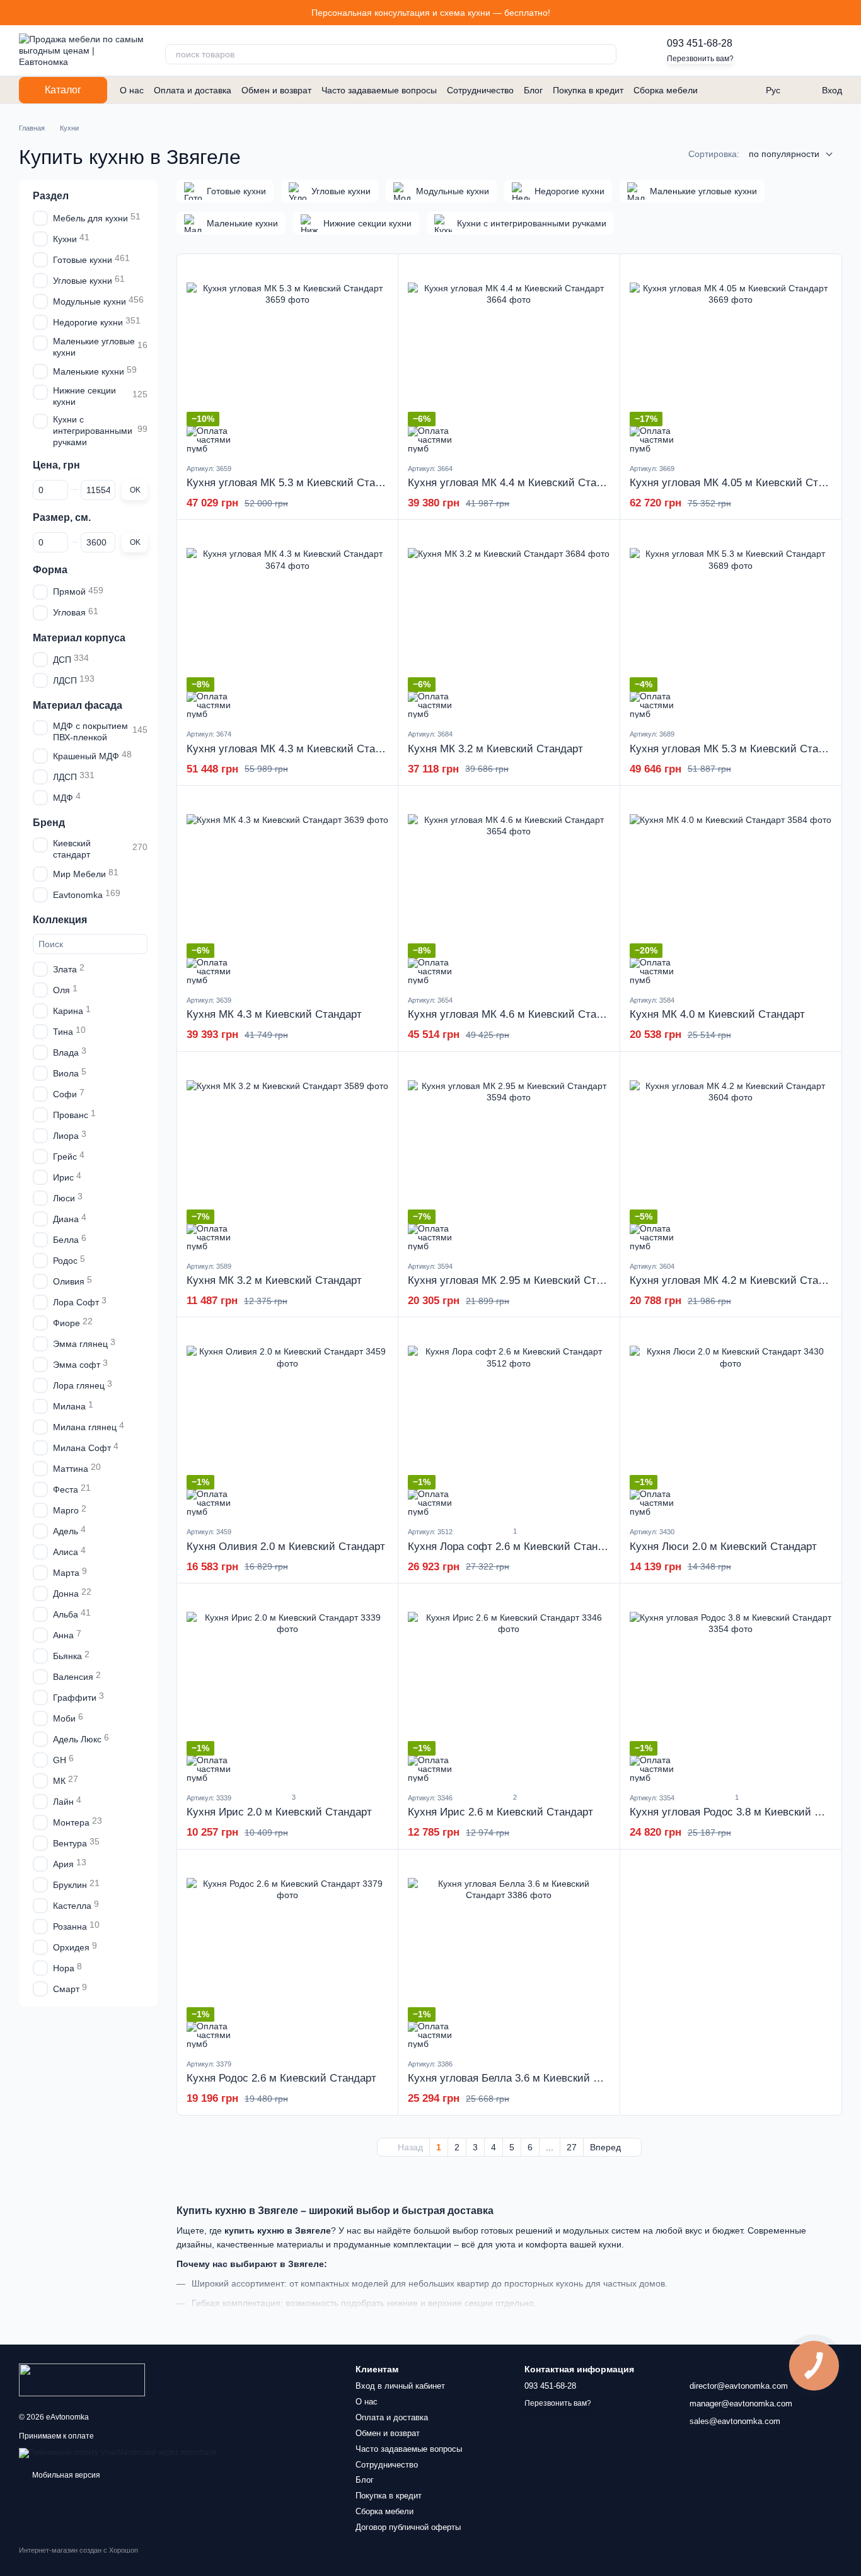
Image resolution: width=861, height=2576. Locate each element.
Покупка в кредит (588, 90)
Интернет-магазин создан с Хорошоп (78, 2550)
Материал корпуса (79, 637)
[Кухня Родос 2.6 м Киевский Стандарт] (287, 1954)
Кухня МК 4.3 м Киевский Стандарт (274, 1014)
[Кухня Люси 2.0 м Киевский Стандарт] (731, 1421)
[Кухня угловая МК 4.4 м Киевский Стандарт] (509, 358)
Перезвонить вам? (700, 59)
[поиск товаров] (606, 54)
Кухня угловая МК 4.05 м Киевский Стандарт (741, 483)
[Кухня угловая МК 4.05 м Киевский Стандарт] (731, 358)
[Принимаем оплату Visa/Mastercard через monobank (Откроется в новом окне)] (118, 2452)
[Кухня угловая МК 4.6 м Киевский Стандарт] (509, 890)
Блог (533, 90)
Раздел (51, 196)
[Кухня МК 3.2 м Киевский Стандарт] (509, 624)
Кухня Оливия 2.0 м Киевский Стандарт (286, 1547)
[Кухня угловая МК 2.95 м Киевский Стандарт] (509, 1156)
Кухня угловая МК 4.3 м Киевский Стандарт (295, 749)
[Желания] (766, 50)
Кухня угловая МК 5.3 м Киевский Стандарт (295, 483)
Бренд (49, 823)
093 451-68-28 (700, 43)
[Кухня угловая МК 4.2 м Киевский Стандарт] (731, 1156)
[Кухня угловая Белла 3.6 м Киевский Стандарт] (509, 1954)
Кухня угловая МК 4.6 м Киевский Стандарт (516, 1014)
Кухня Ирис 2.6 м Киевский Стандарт (500, 1812)
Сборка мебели (666, 90)
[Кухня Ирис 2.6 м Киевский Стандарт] (509, 1687)
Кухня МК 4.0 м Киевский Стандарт (717, 1014)
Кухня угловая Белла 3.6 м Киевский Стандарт (524, 2078)
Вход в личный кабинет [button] (400, 2386)
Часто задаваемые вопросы (379, 90)
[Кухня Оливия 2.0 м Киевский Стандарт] (287, 1421)
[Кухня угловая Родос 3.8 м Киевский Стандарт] (731, 1687)
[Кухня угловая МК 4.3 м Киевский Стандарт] (287, 624)
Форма (50, 569)
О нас (132, 90)
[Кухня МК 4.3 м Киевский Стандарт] (287, 890)
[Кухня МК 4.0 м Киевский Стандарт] (731, 890)
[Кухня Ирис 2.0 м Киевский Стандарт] (287, 1687)
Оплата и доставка (193, 90)
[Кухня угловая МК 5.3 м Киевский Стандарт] (287, 358)
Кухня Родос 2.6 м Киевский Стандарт (281, 2078)
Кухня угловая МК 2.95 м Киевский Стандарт (519, 1280)
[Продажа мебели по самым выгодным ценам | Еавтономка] (82, 2379)
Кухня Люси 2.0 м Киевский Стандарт (723, 1547)
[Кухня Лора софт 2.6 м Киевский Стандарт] (509, 1421)
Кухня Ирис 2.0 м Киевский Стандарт (279, 1812)
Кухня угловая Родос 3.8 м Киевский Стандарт (745, 1812)
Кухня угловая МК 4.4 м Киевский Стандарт (516, 483)
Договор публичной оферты (408, 2527)
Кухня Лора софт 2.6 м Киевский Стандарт (514, 1547)
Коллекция (60, 919)
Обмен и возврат (276, 90)
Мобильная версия (65, 2475)
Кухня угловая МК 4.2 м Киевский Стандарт (738, 1280)
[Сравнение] (799, 50)
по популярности (784, 154)
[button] (851, 13)
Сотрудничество (480, 90)
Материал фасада (78, 705)
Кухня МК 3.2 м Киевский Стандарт (495, 749)
